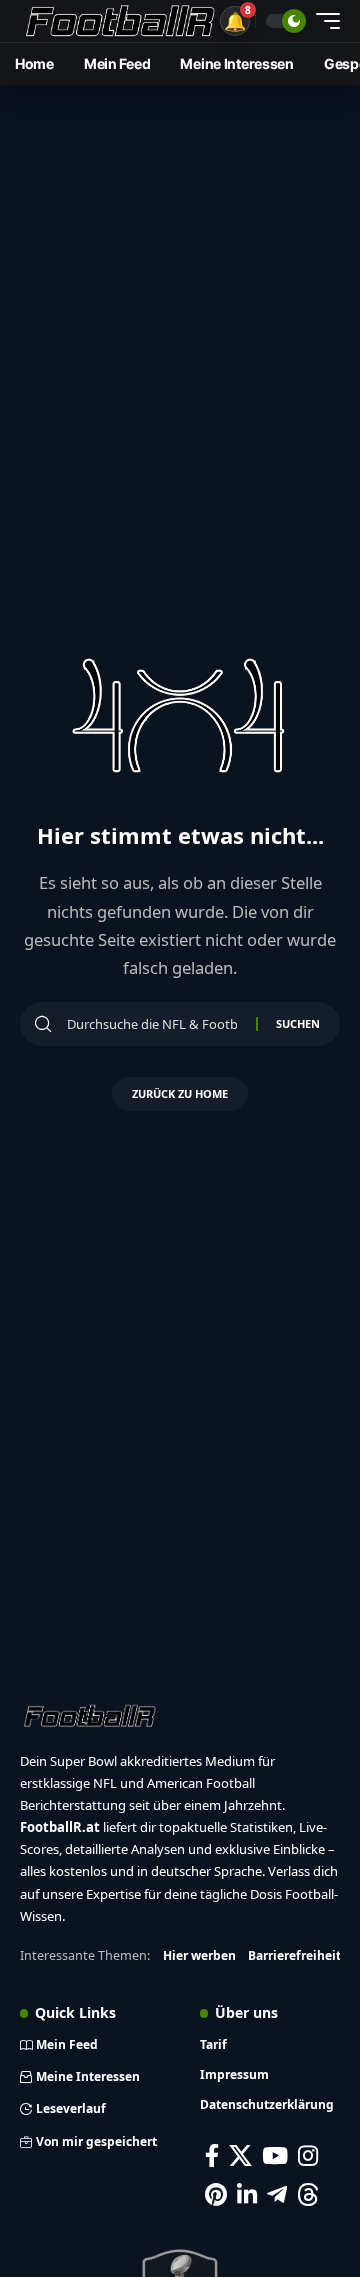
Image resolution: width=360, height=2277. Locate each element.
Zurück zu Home (180, 1093)
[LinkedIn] (247, 2194)
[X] (240, 2155)
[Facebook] (212, 2155)
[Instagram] (308, 2155)
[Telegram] (277, 2194)
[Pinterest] (216, 2194)
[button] (235, 21)
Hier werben (199, 1955)
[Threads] (308, 2194)
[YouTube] (275, 2155)
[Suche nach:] (154, 1024)
